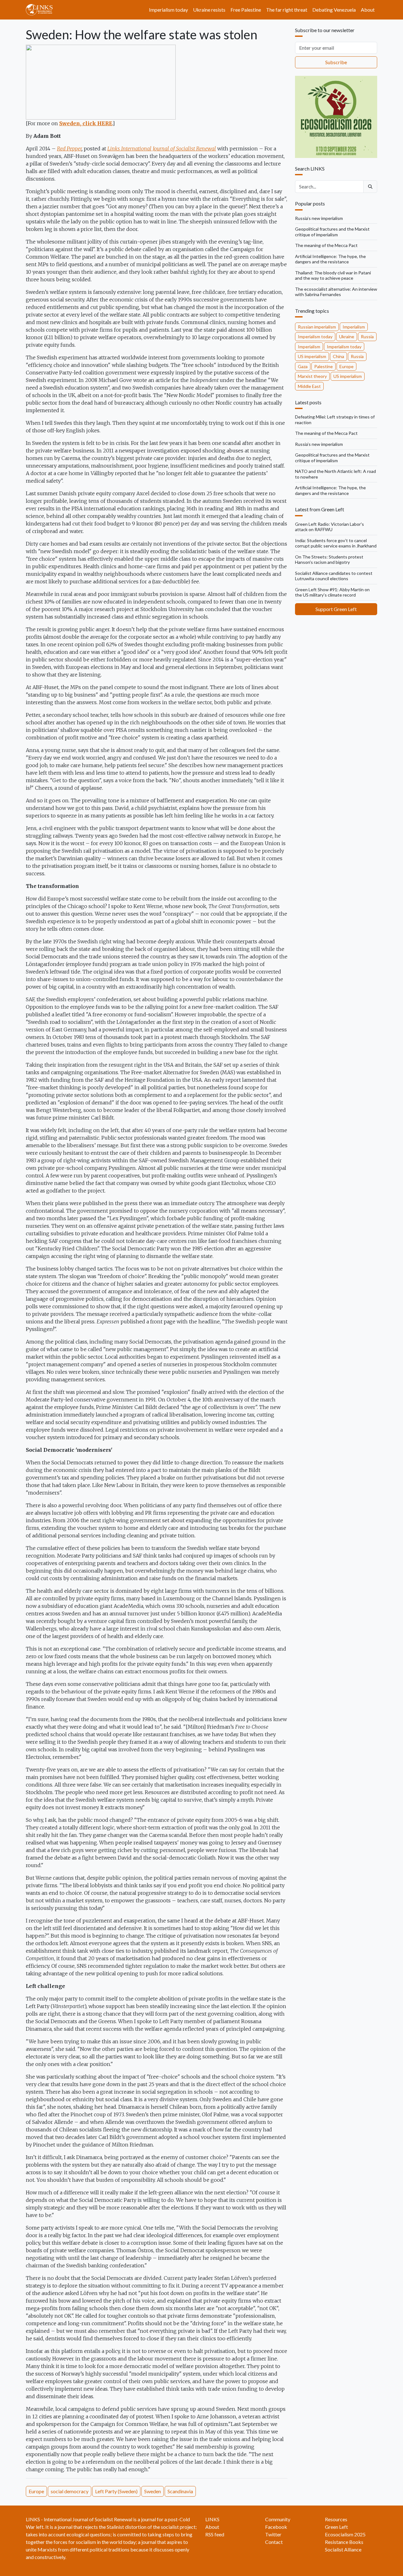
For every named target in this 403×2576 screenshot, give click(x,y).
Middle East (309, 386)
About (368, 10)
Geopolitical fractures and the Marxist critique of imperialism (332, 232)
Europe (36, 2491)
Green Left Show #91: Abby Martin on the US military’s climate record (332, 592)
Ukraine (347, 337)
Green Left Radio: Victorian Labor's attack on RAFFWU (329, 527)
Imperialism (354, 327)
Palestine (324, 366)
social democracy (70, 2491)
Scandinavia (180, 2491)
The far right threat (287, 10)
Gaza (303, 366)
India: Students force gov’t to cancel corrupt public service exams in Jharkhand (336, 543)
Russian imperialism (317, 327)
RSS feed (215, 2534)
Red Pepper (69, 149)
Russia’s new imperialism (319, 218)
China (338, 356)
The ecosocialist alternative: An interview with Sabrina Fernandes (336, 292)
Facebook (276, 2527)
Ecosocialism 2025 (345, 2534)
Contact (274, 2542)
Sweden (153, 2491)
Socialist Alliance (343, 2549)
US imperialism (312, 356)
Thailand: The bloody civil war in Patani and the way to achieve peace (333, 275)
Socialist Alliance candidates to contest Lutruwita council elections (334, 576)
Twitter (273, 2534)
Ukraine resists (209, 10)
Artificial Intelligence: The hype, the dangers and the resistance (330, 259)
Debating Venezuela (334, 10)
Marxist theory (312, 376)
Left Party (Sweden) (116, 2491)
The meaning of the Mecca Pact (326, 245)
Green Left (336, 2527)
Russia (367, 337)
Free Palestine (246, 10)
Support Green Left (336, 609)
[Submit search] (370, 187)
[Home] (42, 10)
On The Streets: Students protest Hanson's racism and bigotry (329, 560)
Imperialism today (168, 10)
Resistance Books (344, 2542)
